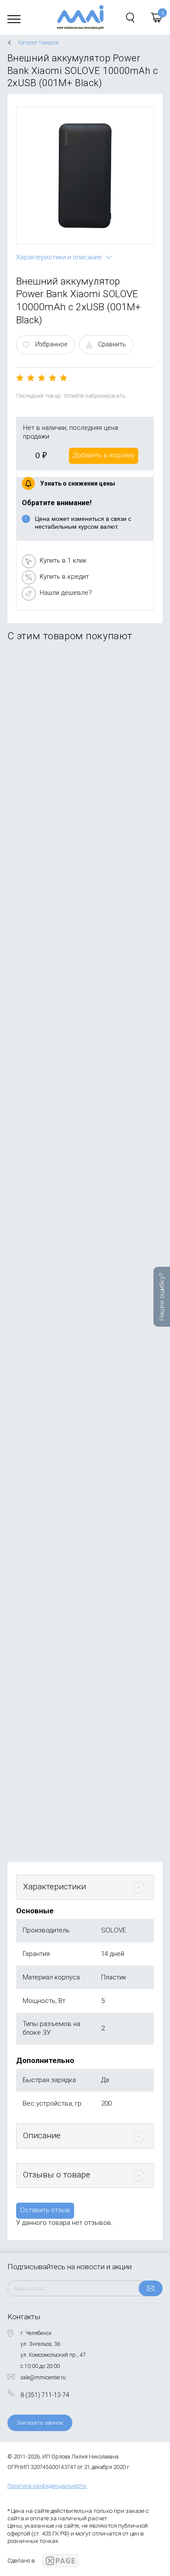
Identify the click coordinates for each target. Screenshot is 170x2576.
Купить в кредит (64, 577)
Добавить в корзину (104, 455)
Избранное (51, 344)
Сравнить (112, 344)
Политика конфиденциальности (47, 2486)
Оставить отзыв (45, 2210)
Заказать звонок (40, 2423)
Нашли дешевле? (66, 593)
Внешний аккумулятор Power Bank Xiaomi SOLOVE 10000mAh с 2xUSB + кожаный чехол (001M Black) (79, 1430)
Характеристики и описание (59, 257)
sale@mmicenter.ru (43, 2378)
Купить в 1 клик (63, 560)
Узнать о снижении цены (78, 483)
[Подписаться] (151, 2288)
